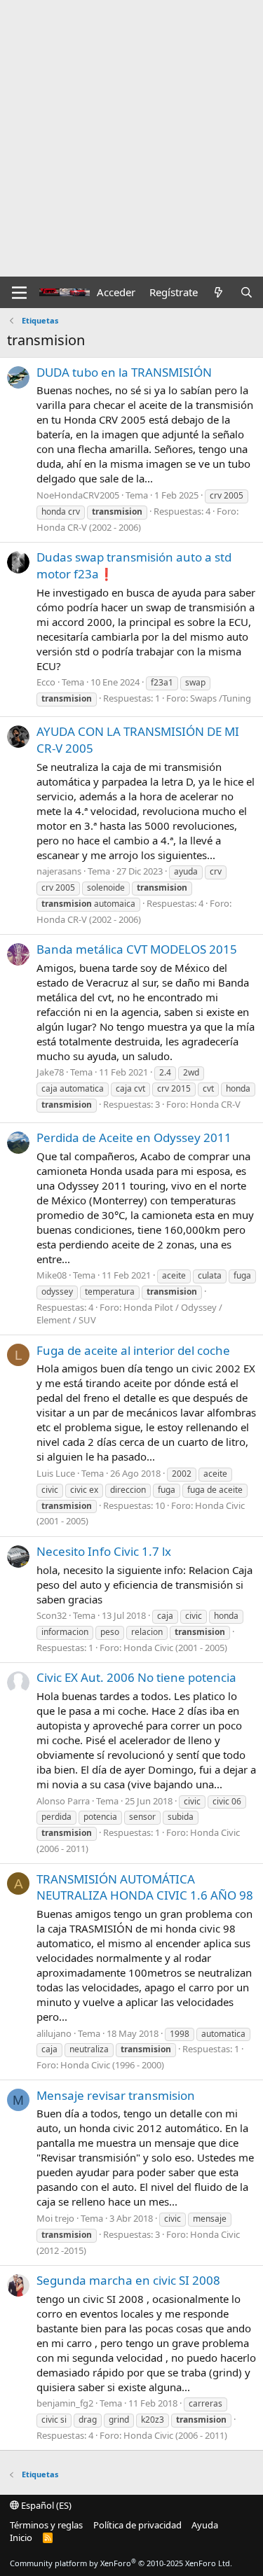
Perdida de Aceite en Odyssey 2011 (134, 1137)
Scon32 (52, 1615)
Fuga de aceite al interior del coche (133, 1350)
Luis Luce (56, 1473)
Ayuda (205, 2525)
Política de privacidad (137, 2525)
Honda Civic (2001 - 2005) (175, 1648)
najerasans (59, 871)
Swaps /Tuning (221, 698)
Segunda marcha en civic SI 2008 (128, 2280)
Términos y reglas (46, 2525)
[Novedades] (218, 292)
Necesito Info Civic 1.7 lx (104, 1551)
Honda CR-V (215, 1104)
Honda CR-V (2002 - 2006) (89, 527)
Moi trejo (55, 2218)
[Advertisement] (131, 138)
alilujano (54, 2033)
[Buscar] (247, 292)
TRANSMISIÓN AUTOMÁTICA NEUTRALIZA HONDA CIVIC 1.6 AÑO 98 (145, 1887)
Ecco (46, 682)
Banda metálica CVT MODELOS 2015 (137, 949)
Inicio (21, 2537)
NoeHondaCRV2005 (78, 495)
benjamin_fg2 (65, 2403)
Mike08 (52, 1275)
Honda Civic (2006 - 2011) (175, 2435)
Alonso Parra (63, 1801)
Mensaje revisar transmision (116, 2095)
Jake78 (50, 1072)
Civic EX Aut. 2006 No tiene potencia (136, 1677)
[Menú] (19, 293)
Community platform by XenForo (121, 2563)
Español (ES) (45, 2505)
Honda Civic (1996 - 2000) (112, 2065)
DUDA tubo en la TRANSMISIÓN (124, 372)
